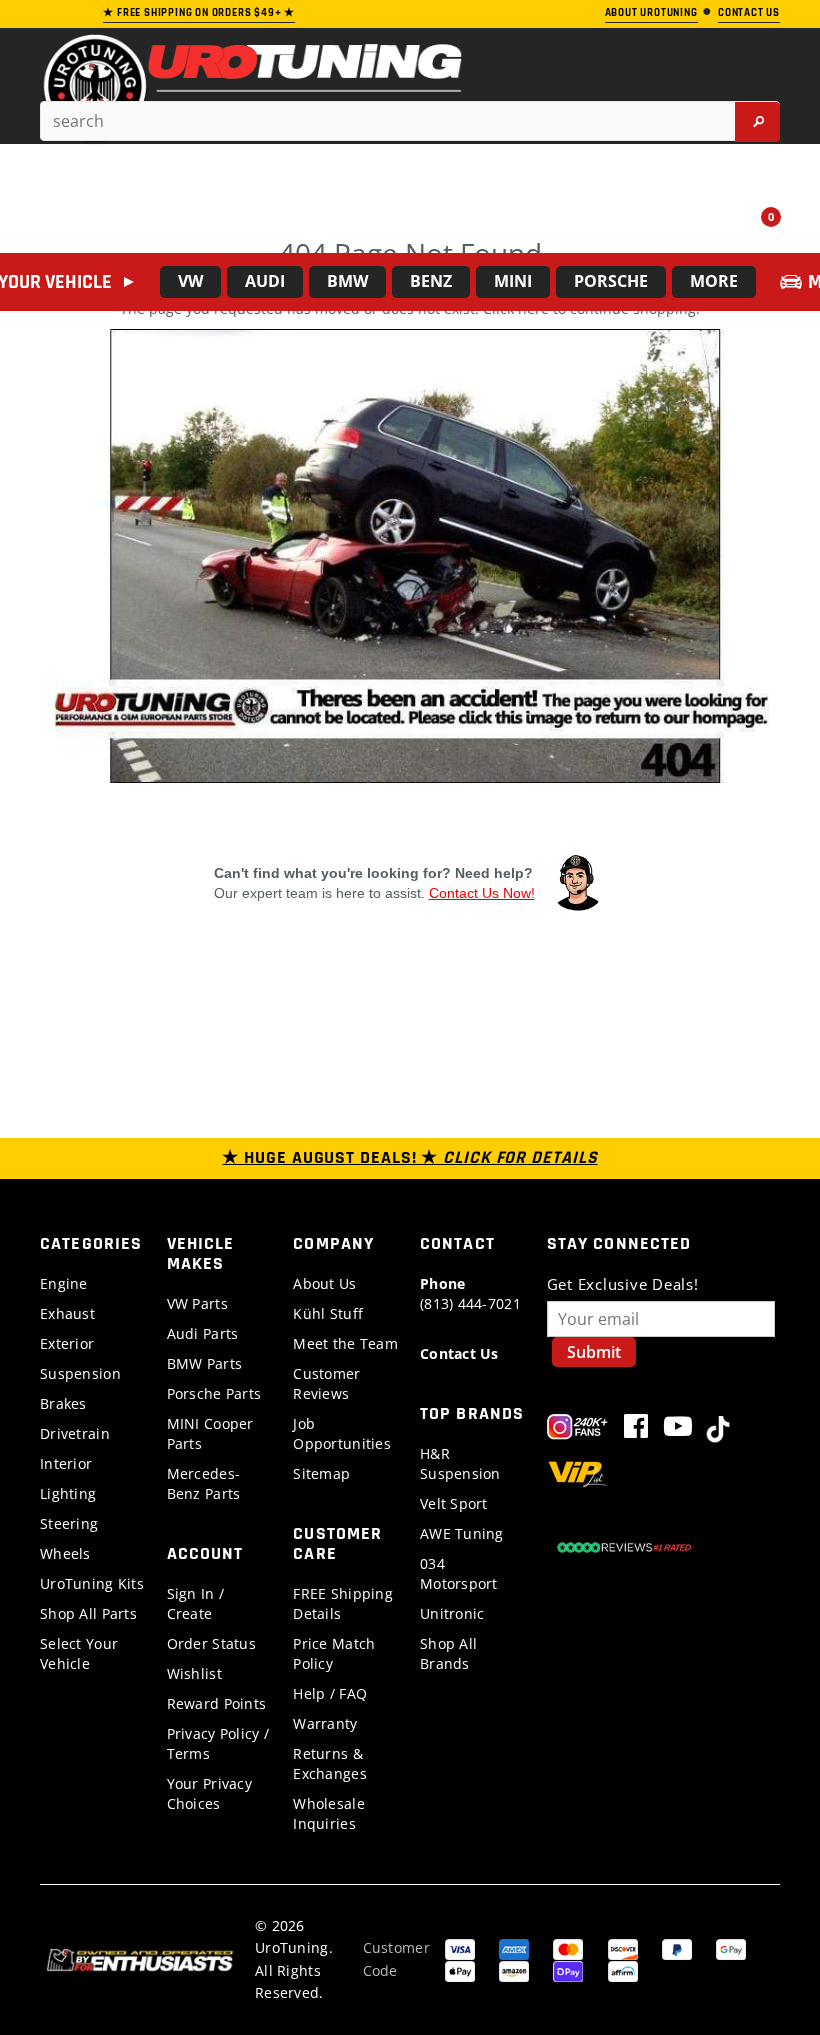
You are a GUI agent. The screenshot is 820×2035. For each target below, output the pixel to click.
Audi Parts (203, 1333)
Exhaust (67, 1313)
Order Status (211, 1643)
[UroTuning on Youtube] (678, 1430)
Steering (69, 1523)
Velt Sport (454, 1503)
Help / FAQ (330, 1693)
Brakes (63, 1403)
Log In (709, 225)
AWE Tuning (462, 1533)
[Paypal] (677, 1947)
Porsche (611, 281)
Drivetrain (75, 1433)
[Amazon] (514, 1969)
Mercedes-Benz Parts (204, 1483)
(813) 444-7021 (470, 1293)
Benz (431, 281)
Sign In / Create (196, 1603)
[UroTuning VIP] (577, 1476)
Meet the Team (345, 1343)
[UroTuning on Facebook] (636, 1430)
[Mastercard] (568, 1947)
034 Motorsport (459, 1573)
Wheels (65, 1553)
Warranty (325, 1723)
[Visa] (460, 1947)
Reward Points (217, 1703)
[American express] (514, 1947)
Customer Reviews (326, 1383)
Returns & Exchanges (330, 1763)
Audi (265, 281)
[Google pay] (731, 1947)
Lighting (68, 1493)
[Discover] (623, 1947)
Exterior (67, 1343)
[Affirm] (623, 1969)
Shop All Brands (448, 1653)
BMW (347, 281)
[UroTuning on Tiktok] (718, 1430)
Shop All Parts (88, 1613)
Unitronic (452, 1613)
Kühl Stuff (328, 1313)
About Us (324, 1283)
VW (190, 281)
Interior (66, 1463)
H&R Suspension (460, 1463)
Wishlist (194, 1673)
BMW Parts (205, 1363)
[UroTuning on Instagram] (577, 1430)
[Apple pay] (460, 1969)
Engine (64, 1283)
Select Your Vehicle (79, 1653)
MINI (513, 281)
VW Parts (197, 1303)
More (714, 281)
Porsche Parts (214, 1393)
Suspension (80, 1373)
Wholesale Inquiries (329, 1813)
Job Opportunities (342, 1433)
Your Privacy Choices (209, 1793)
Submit (594, 1352)
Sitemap (321, 1473)
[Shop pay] (568, 1969)
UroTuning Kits (92, 1583)
